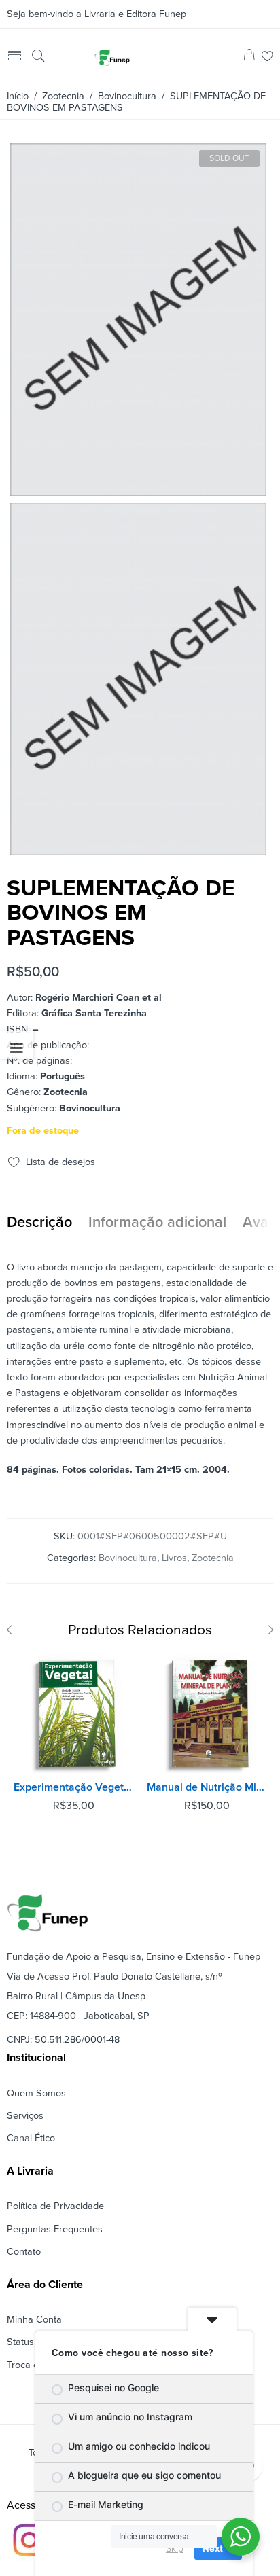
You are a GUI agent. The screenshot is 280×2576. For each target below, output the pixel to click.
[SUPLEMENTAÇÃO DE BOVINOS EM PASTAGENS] (138, 490)
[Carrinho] (249, 57)
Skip (175, 2548)
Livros (174, 1558)
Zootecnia (63, 96)
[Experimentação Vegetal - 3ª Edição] (73, 1714)
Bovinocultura (127, 96)
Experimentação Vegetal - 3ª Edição (73, 1787)
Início (18, 96)
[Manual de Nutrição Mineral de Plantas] (207, 1714)
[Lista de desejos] (267, 57)
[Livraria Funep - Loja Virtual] (112, 57)
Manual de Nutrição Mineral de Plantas (207, 1787)
